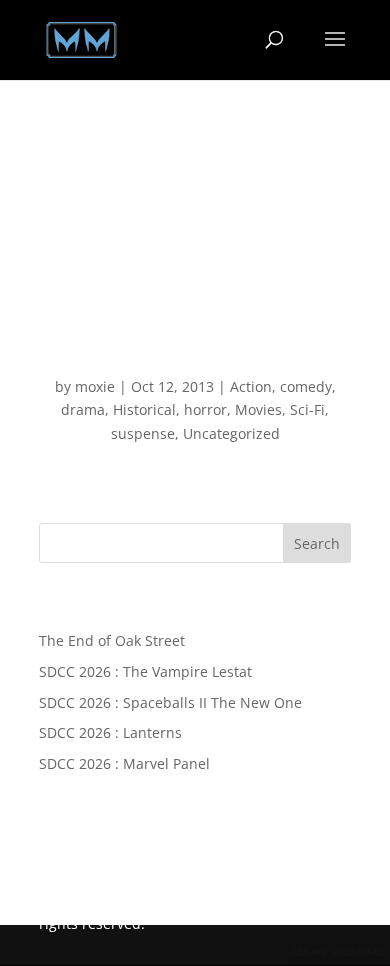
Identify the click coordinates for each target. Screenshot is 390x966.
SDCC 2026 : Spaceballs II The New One (170, 702)
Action (251, 386)
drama (83, 409)
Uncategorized (231, 433)
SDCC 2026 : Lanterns (110, 732)
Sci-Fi (307, 409)
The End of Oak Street (112, 640)
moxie (95, 386)
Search (317, 543)
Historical (144, 409)
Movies (258, 409)
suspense (143, 433)
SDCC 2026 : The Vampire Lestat (145, 671)
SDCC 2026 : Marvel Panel (124, 763)
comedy (306, 386)
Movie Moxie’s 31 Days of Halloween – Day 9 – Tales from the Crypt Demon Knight (195, 338)
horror (205, 409)
